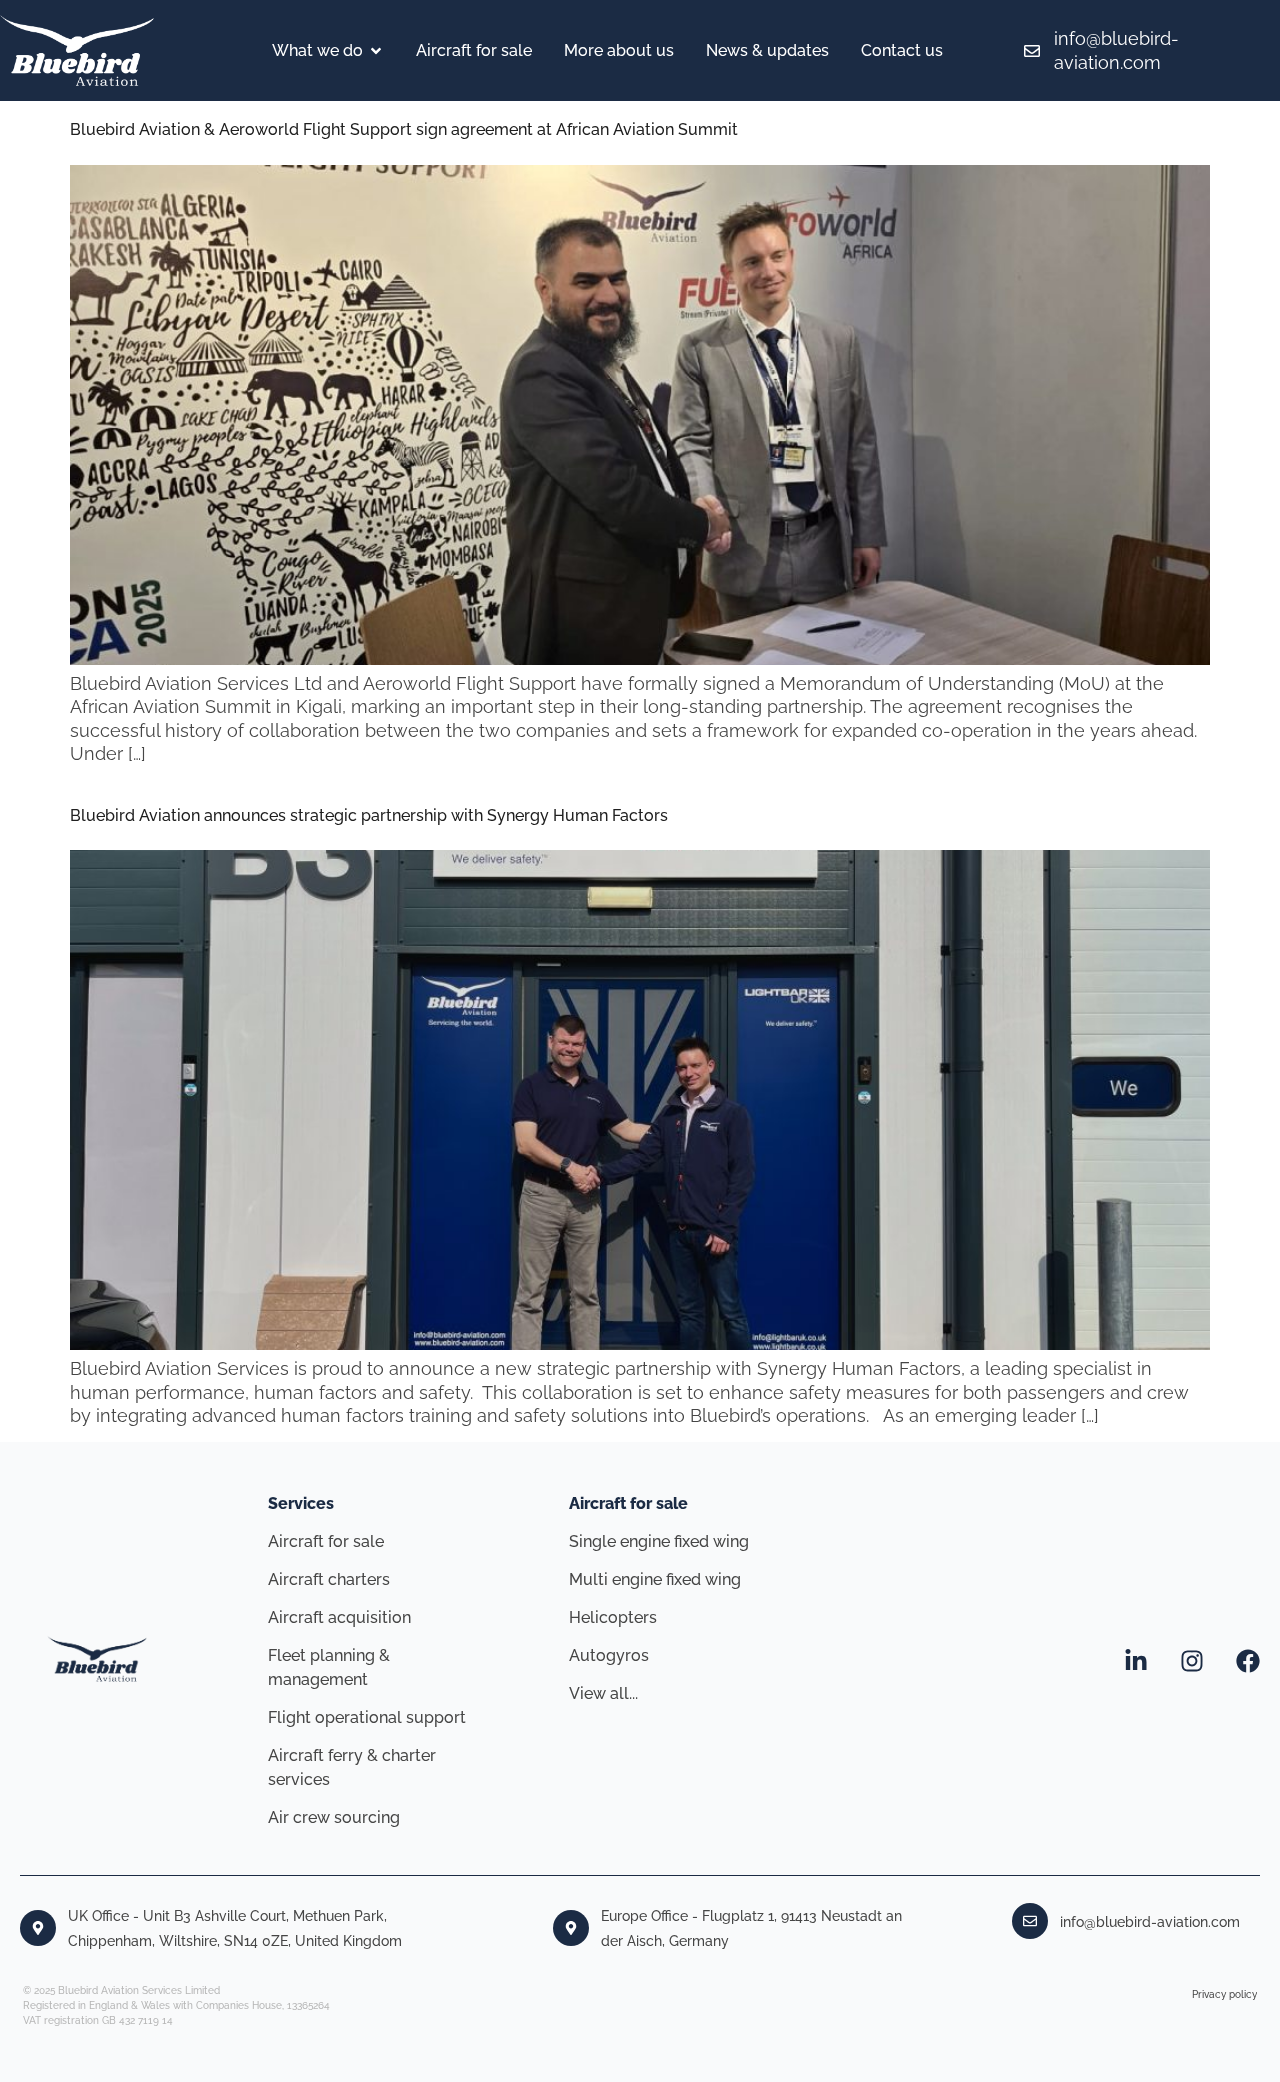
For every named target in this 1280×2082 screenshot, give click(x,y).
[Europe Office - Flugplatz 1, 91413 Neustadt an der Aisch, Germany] (571, 1928)
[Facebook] (1248, 1661)
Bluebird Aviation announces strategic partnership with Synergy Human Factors (369, 815)
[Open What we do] (376, 51)
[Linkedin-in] (1136, 1661)
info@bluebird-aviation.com (1150, 1922)
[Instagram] (1192, 1661)
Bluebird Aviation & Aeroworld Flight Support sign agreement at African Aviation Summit (404, 129)
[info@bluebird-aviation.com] (1030, 1921)
